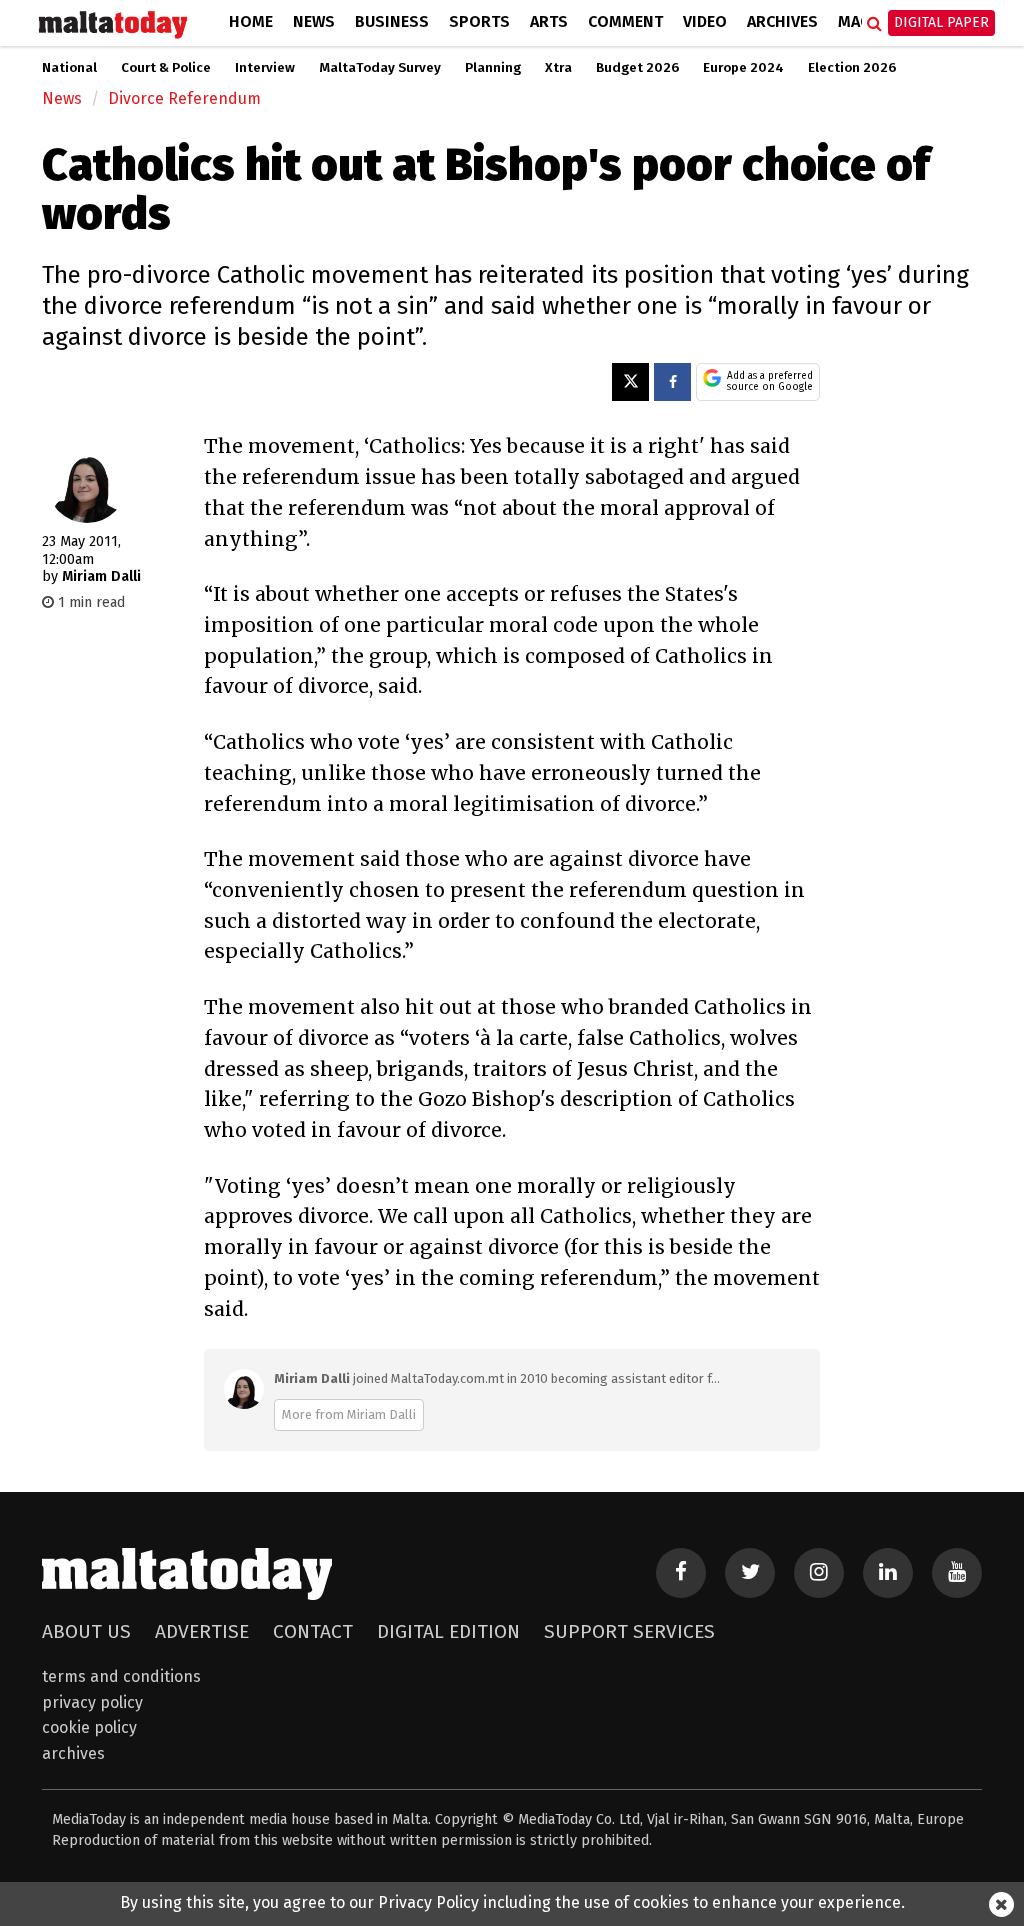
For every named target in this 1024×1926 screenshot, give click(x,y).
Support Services (629, 1631)
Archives (782, 21)
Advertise (202, 1631)
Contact (313, 1631)
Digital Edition (448, 1631)
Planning (493, 68)
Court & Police (166, 68)
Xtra (558, 68)
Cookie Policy (89, 1727)
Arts (549, 21)
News (314, 21)
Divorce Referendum (184, 98)
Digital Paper (941, 22)
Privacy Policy (92, 1702)
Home (251, 21)
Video (705, 21)
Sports (479, 21)
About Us (86, 1631)
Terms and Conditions (121, 1676)
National (69, 68)
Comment (625, 21)
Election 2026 (852, 68)
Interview (265, 68)
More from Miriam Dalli (349, 1414)
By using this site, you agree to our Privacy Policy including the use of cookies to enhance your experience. (512, 1902)
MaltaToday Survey (380, 68)
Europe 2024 (743, 68)
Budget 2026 (637, 68)
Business (392, 21)
